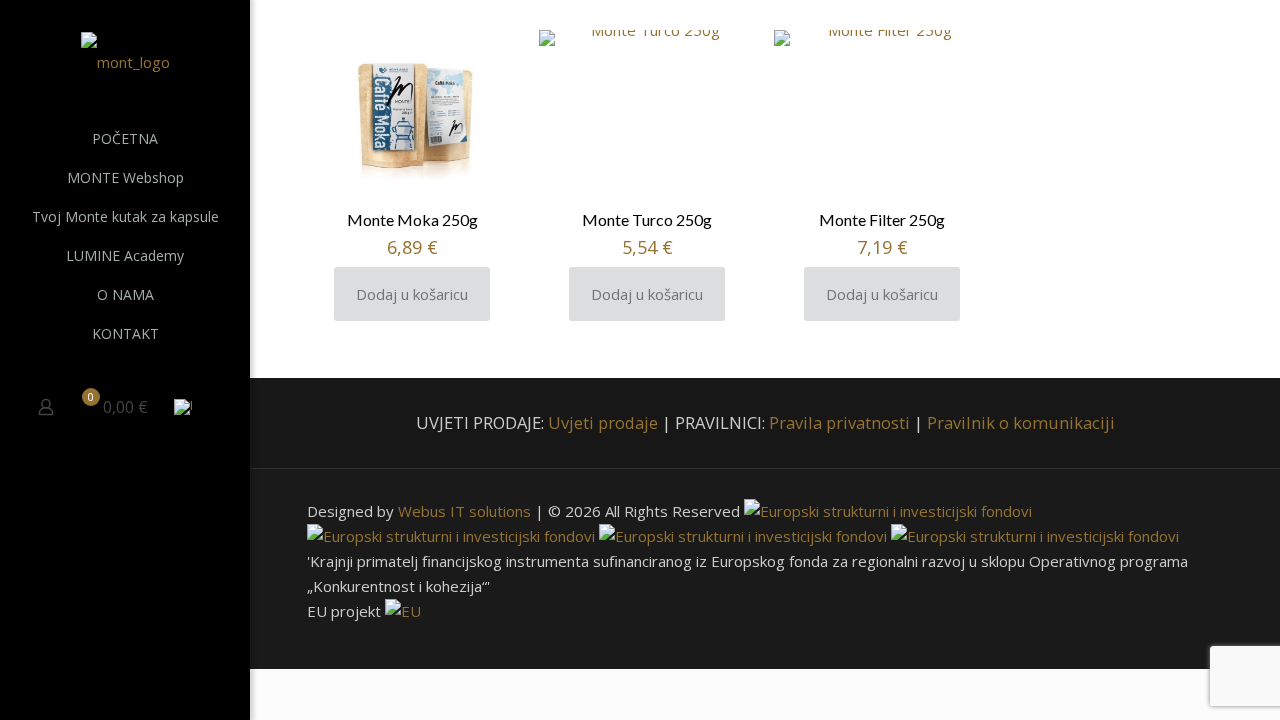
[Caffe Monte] (125, 60)
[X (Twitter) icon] (125, 692)
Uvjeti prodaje (603, 422)
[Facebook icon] (100, 692)
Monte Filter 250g (882, 219)
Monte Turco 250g (647, 219)
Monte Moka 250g (412, 219)
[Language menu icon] (190, 407)
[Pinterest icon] (150, 692)
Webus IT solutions (464, 511)
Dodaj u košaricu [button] (412, 294)
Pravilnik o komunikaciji (1021, 422)
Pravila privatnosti (839, 422)
